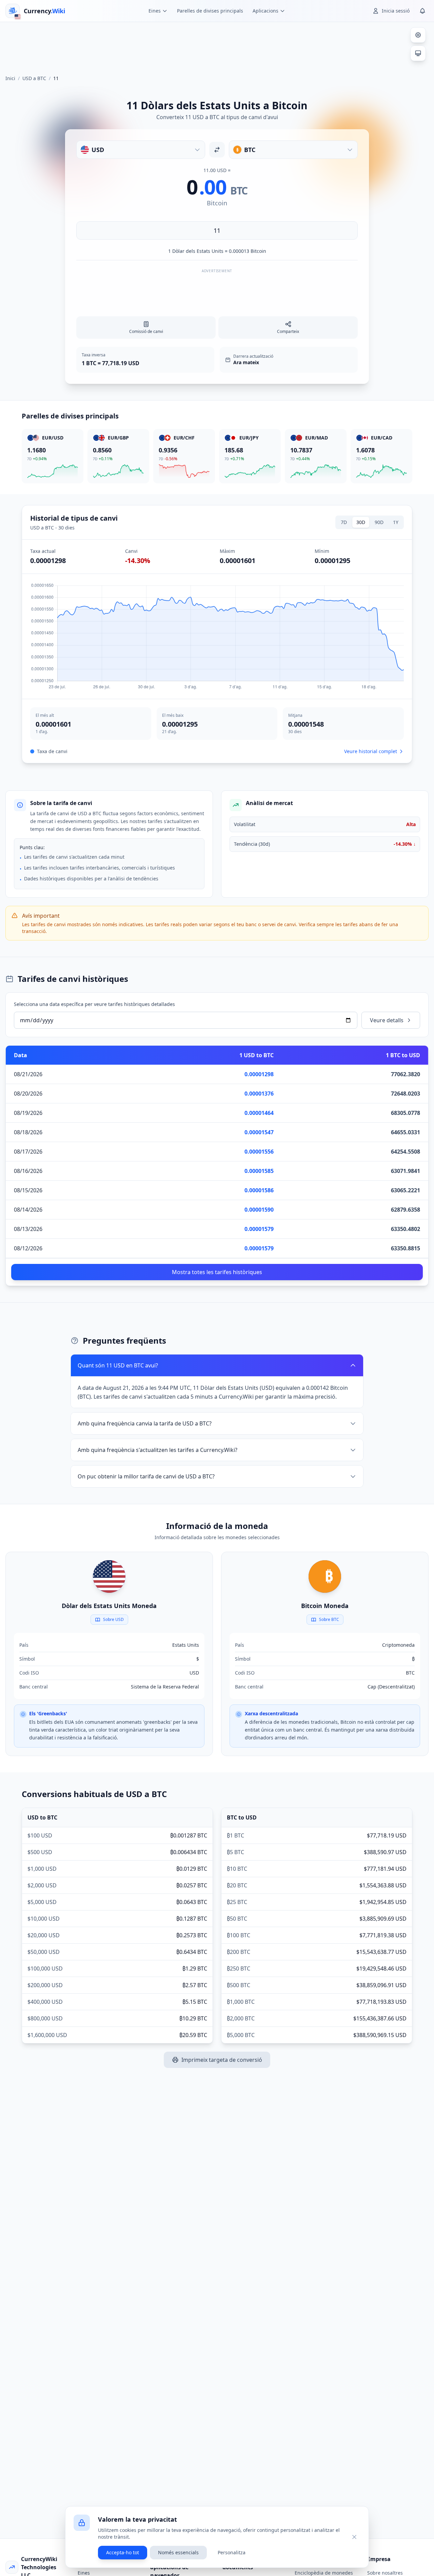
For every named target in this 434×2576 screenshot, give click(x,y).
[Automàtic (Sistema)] (418, 53)
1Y (396, 522)
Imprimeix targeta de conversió (222, 2060)
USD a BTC (34, 78)
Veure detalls (387, 1020)
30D (361, 522)
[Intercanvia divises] (217, 150)
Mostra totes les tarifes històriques (217, 1272)
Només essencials (178, 2552)
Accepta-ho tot (123, 2552)
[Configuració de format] (418, 35)
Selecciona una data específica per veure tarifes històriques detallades (94, 1004)
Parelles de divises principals (210, 11)
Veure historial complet (371, 751)
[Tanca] (354, 2537)
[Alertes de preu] (422, 11)
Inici (10, 78)
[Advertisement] (217, 45)
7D (344, 522)
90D (379, 522)
